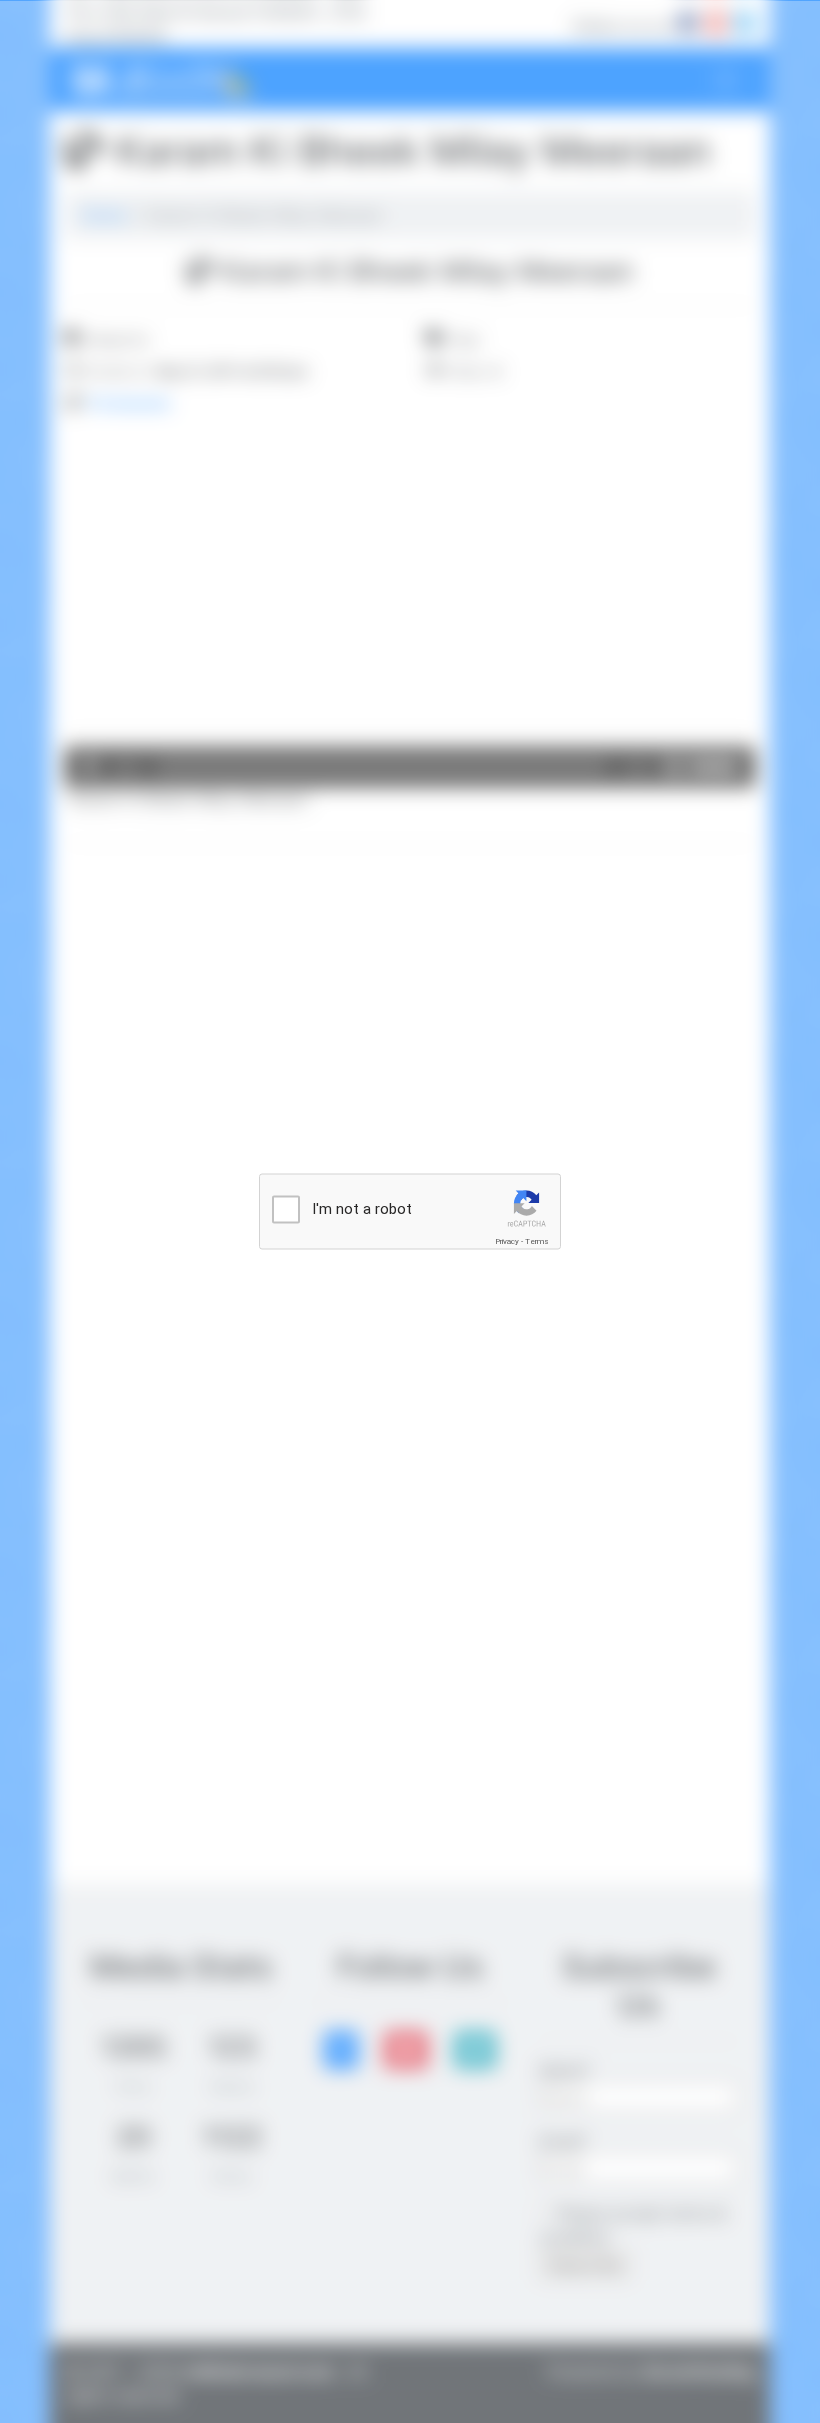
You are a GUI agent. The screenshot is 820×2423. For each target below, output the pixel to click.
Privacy (507, 1241)
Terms (537, 1241)
